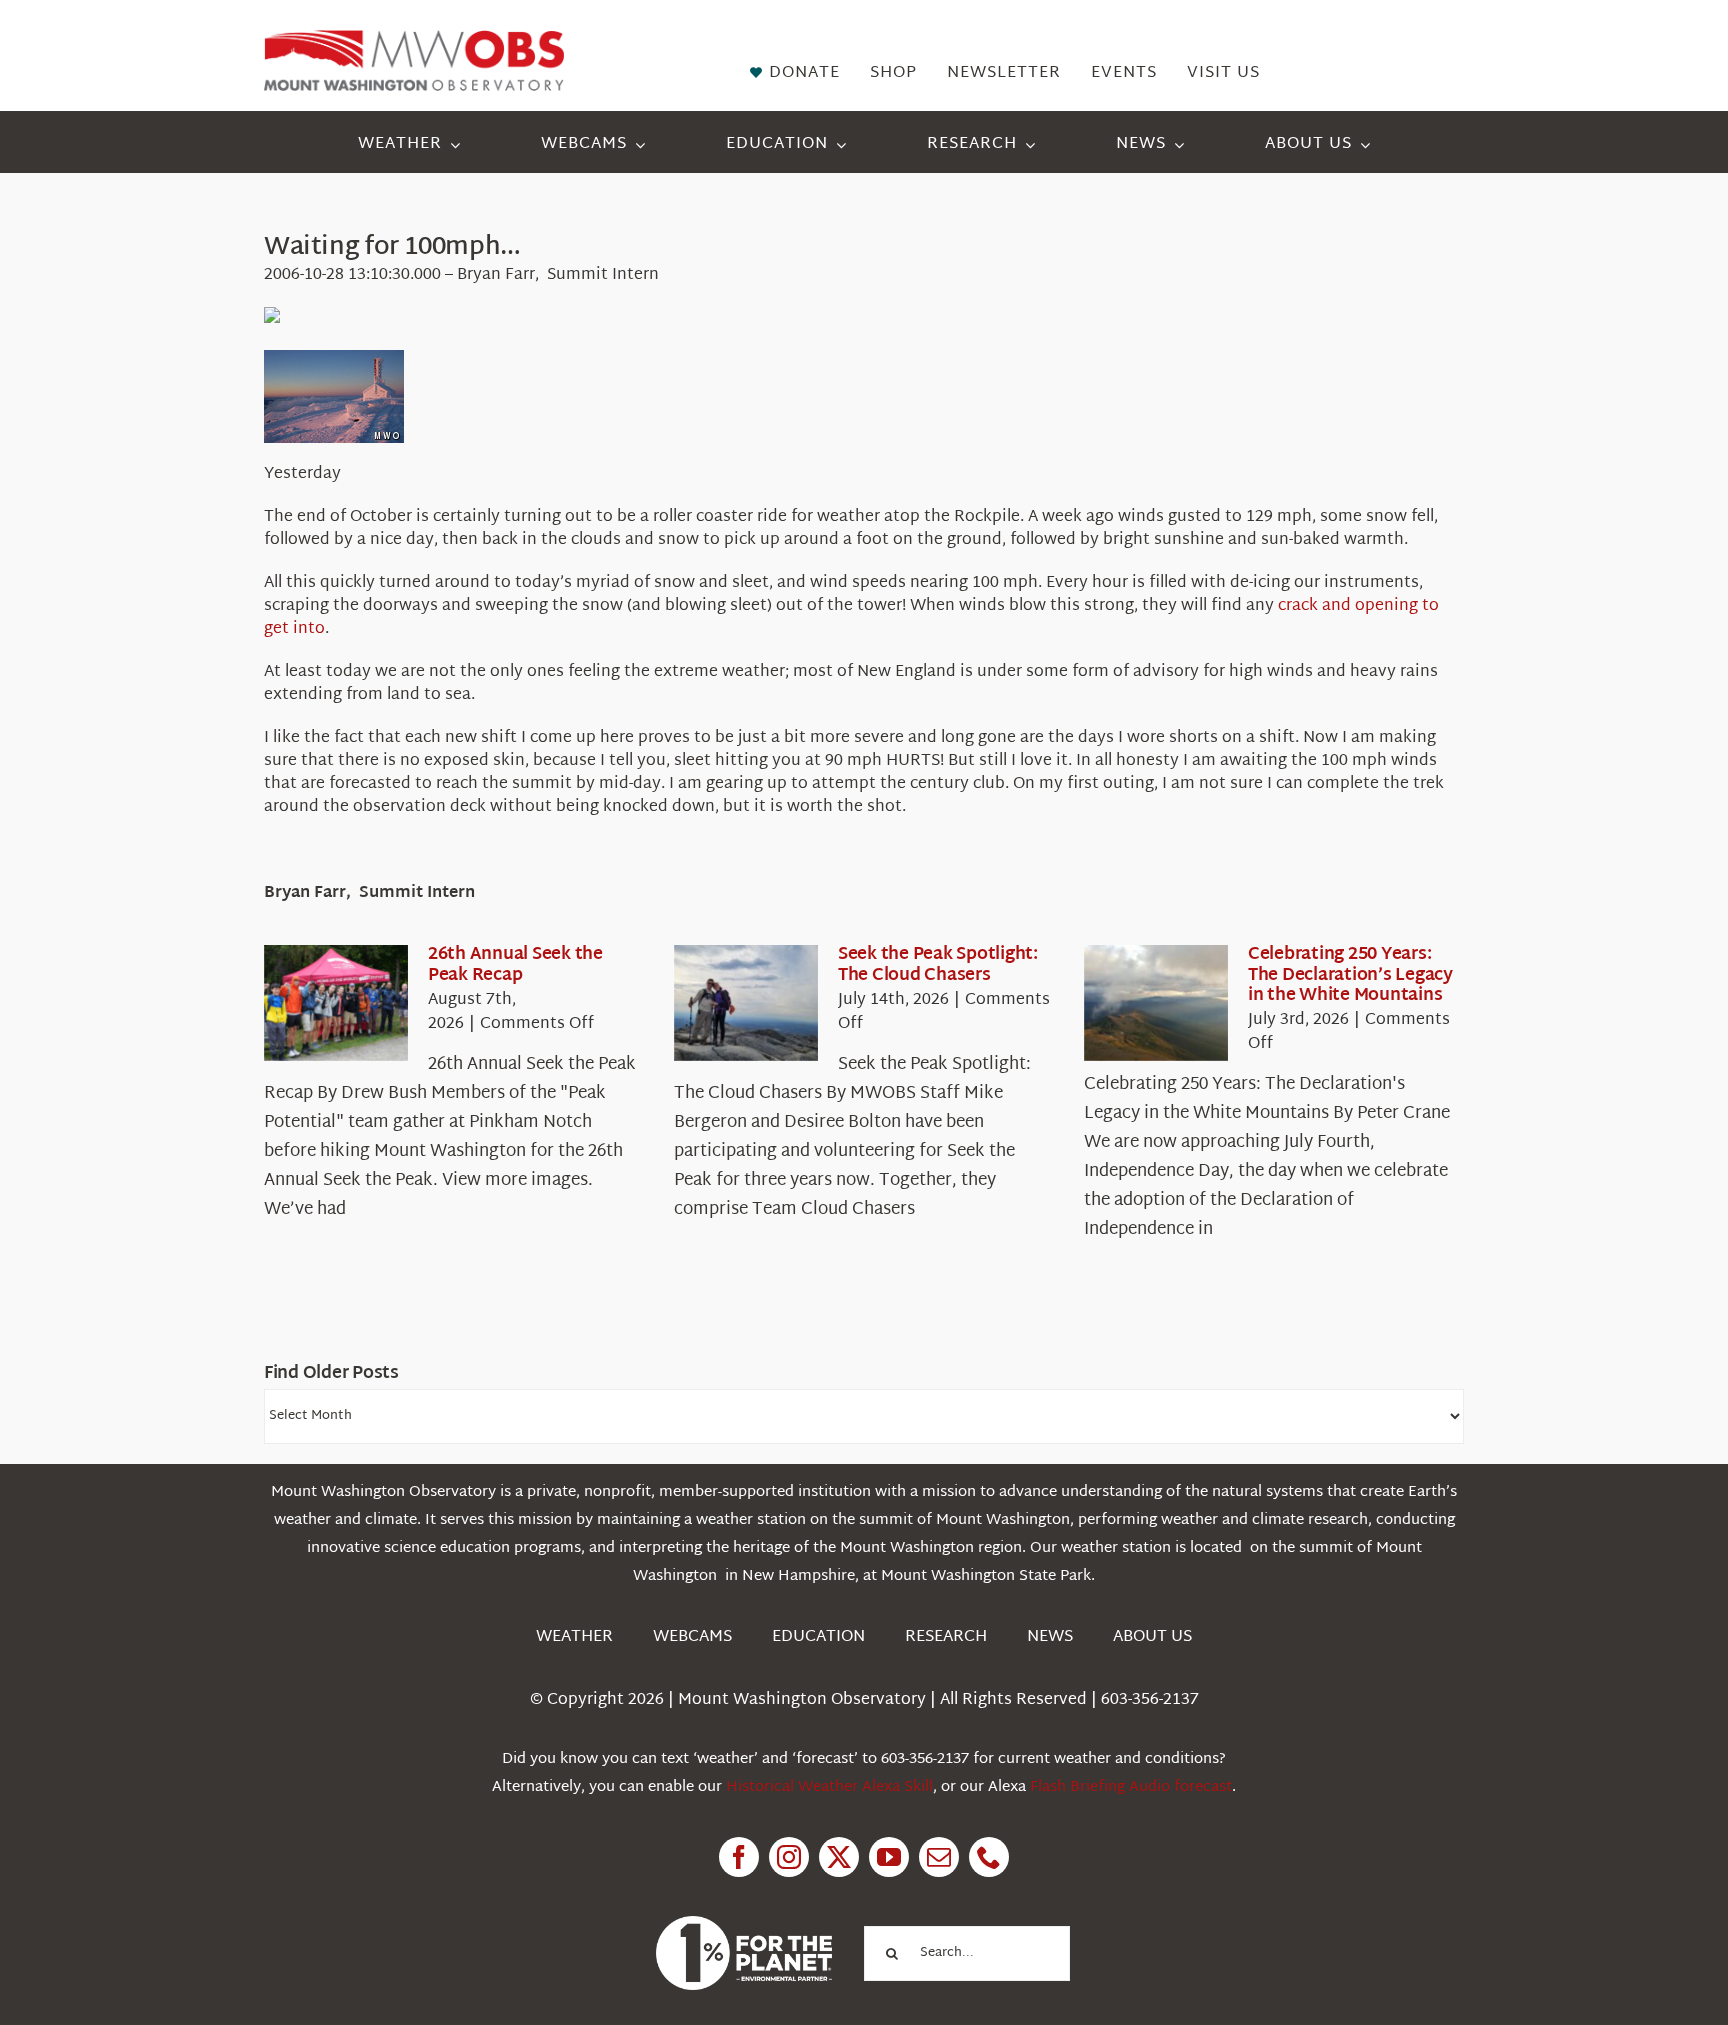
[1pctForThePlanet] (744, 1924)
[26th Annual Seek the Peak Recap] (336, 1003)
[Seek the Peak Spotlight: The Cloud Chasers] (746, 1003)
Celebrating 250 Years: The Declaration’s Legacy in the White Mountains (1350, 975)
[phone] (989, 1857)
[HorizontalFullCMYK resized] (414, 38)
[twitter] (839, 1857)
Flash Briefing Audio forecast (1131, 1787)
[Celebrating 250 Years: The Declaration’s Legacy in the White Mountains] (1156, 1003)
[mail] (939, 1857)
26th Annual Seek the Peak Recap (515, 964)
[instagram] (789, 1857)
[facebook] (739, 1857)
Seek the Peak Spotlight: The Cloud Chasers (938, 964)
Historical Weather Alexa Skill (829, 1787)
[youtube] (889, 1857)
